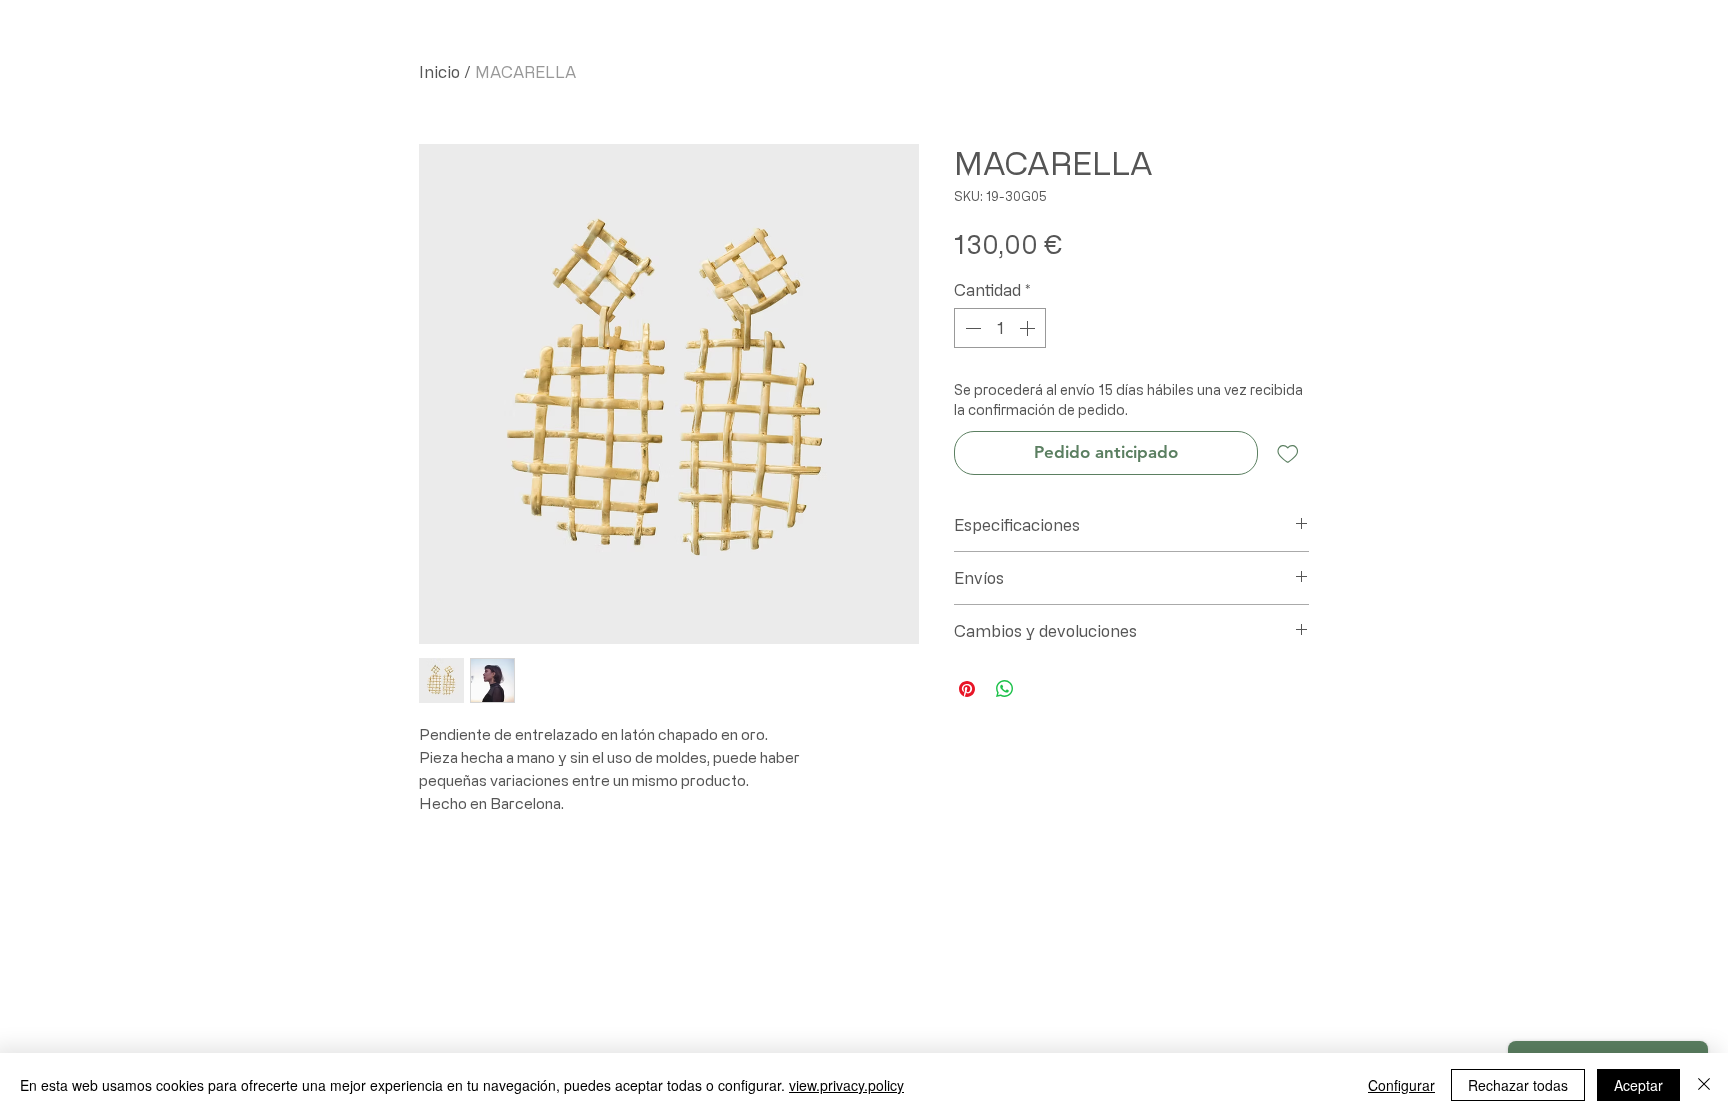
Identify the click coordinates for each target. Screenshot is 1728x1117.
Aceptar (1638, 1085)
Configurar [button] (1401, 1085)
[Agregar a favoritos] (1288, 453)
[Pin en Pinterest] (967, 689)
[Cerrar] (1704, 1085)
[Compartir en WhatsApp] (1005, 689)
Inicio (439, 72)
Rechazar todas (1518, 1085)
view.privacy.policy (846, 1085)
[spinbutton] (1000, 328)
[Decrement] (971, 328)
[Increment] (1029, 328)
